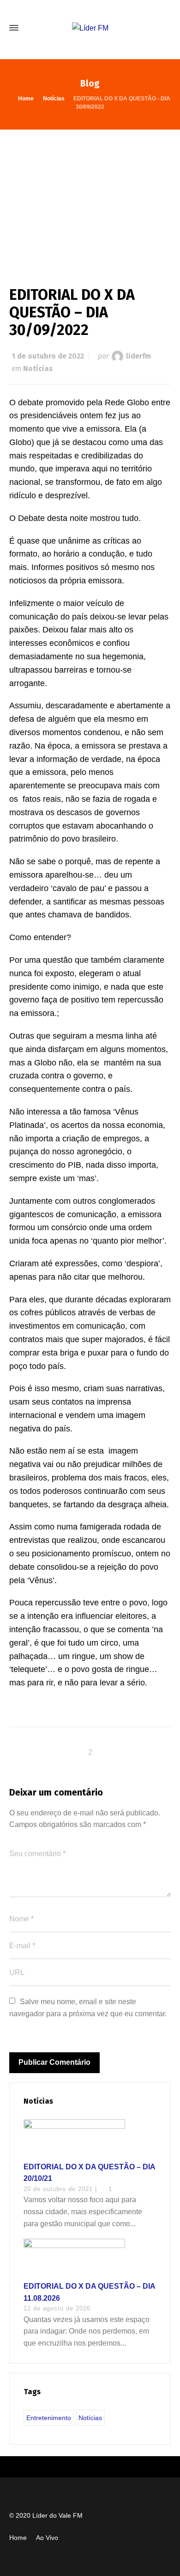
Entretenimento (49, 2418)
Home (18, 2538)
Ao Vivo (47, 2538)
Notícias (38, 368)
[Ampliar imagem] (90, 198)
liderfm (138, 356)
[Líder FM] (90, 28)
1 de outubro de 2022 (48, 356)
